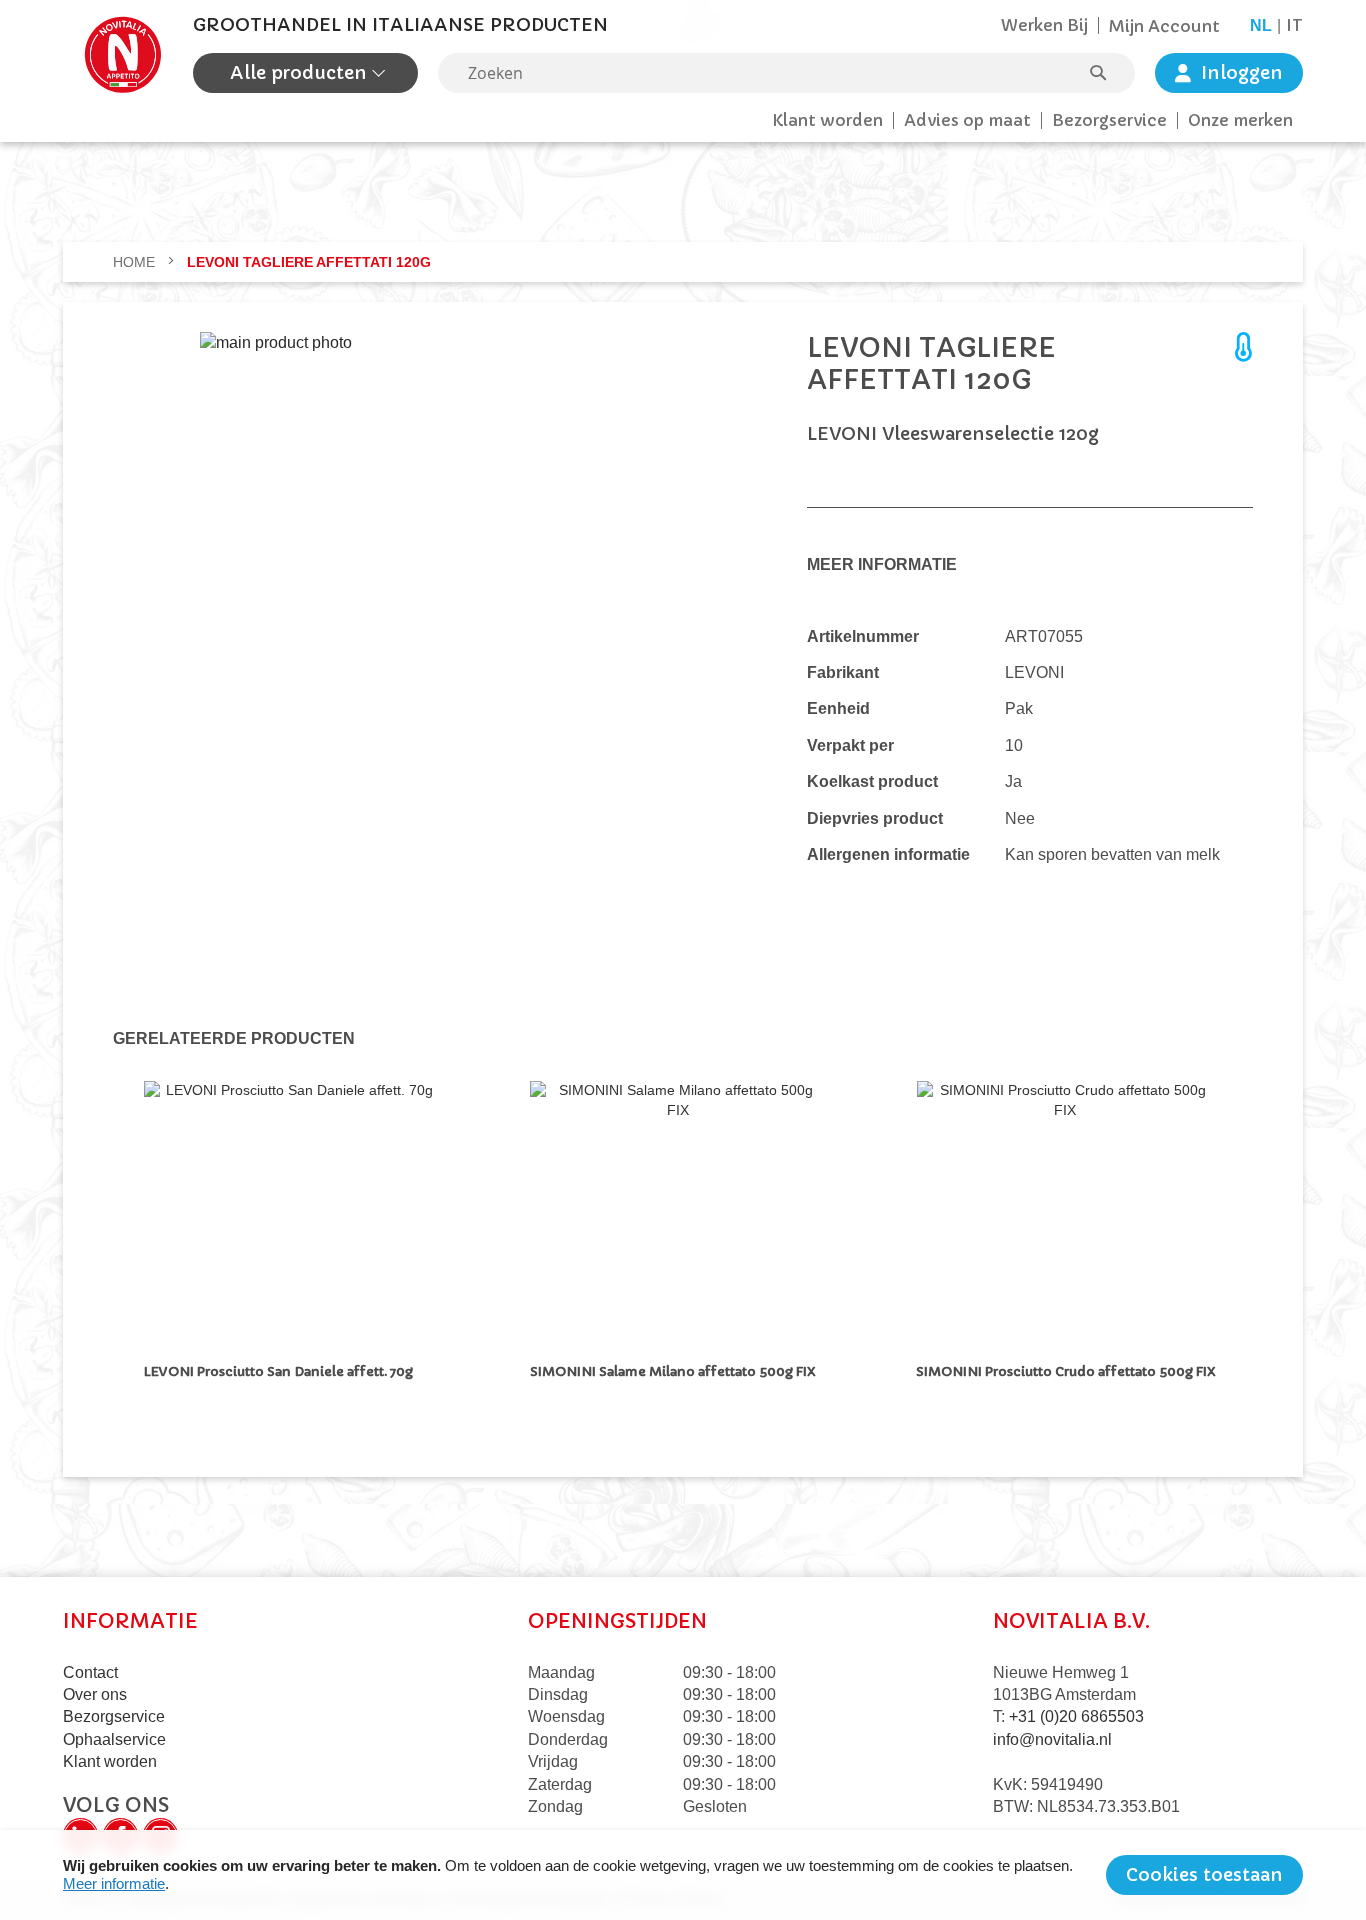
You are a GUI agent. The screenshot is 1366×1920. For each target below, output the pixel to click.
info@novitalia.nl (1052, 1739)
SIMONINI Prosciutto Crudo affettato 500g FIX (1066, 1371)
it (1294, 25)
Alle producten (301, 72)
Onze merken (1240, 120)
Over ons (95, 1694)
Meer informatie (114, 1883)
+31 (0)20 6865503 (1076, 1716)
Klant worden (827, 120)
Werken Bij (1044, 25)
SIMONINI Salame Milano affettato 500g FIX (673, 1371)
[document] (683, 1875)
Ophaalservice (114, 1739)
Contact (90, 1672)
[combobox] (786, 73)
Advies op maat (967, 120)
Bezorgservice (1109, 120)
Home (136, 262)
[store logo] (123, 55)
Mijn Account (1164, 26)
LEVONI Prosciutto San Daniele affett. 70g (278, 1371)
